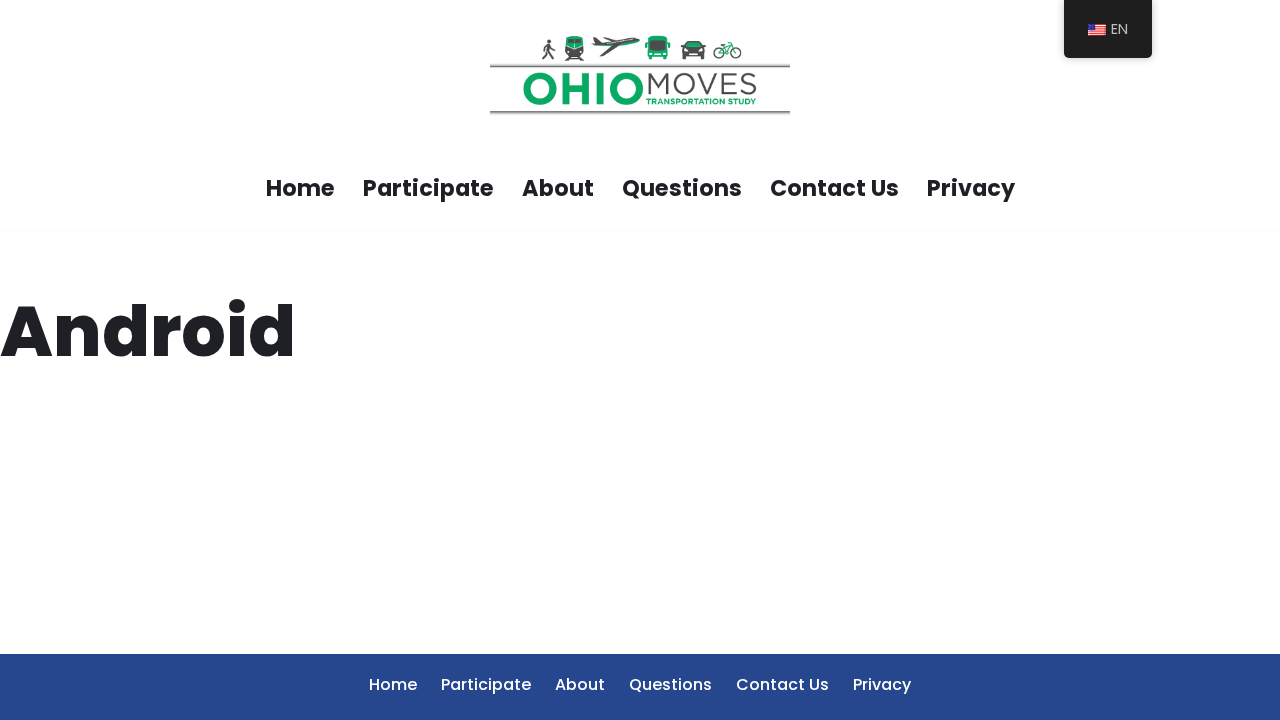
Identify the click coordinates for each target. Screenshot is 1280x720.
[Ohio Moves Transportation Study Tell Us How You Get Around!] (640, 75)
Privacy (971, 188)
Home (300, 188)
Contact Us (834, 188)
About (558, 188)
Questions (682, 188)
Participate (428, 188)
